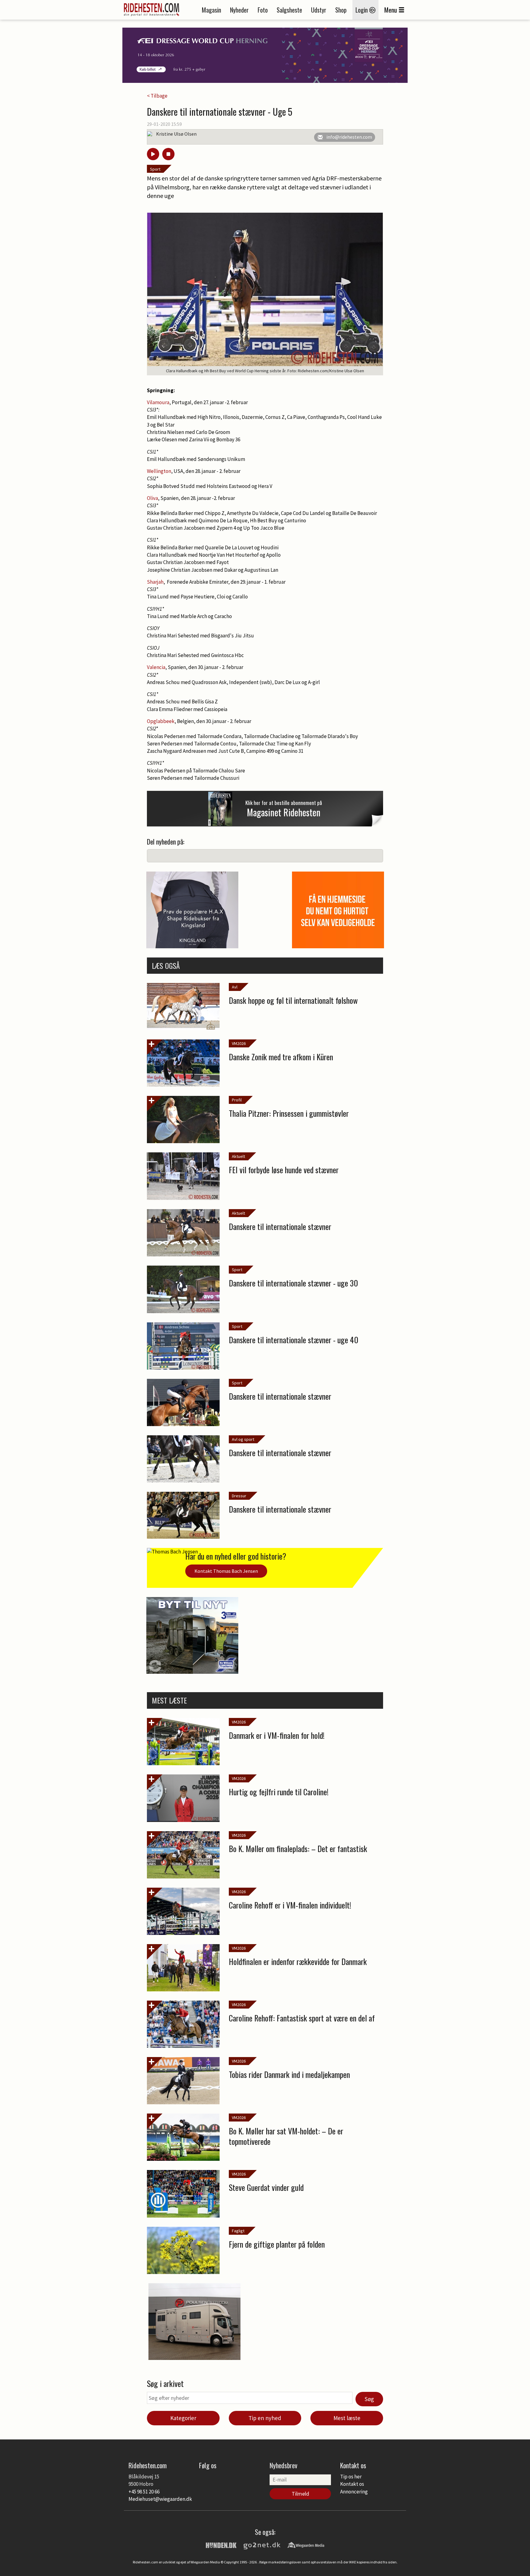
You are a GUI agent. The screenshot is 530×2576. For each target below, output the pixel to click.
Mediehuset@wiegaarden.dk (160, 2499)
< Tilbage (157, 96)
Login (362, 10)
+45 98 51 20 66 (144, 2492)
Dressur (239, 1496)
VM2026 (239, 1043)
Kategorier (183, 2418)
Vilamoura (158, 402)
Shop (341, 10)
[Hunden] (221, 2545)
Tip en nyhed (265, 2418)
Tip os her (351, 2477)
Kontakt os (352, 2484)
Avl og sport (243, 1439)
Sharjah (155, 582)
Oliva (152, 498)
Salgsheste (289, 10)
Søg (369, 2399)
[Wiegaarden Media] (306, 2545)
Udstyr (319, 10)
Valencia (156, 667)
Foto (263, 10)
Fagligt (238, 2231)
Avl (235, 987)
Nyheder (239, 10)
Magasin (211, 10)
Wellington (159, 471)
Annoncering (354, 2492)
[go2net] (262, 2545)
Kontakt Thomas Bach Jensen (226, 1571)
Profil (237, 1100)
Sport (155, 169)
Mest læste (347, 2418)
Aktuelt (238, 1156)
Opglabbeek (161, 721)
